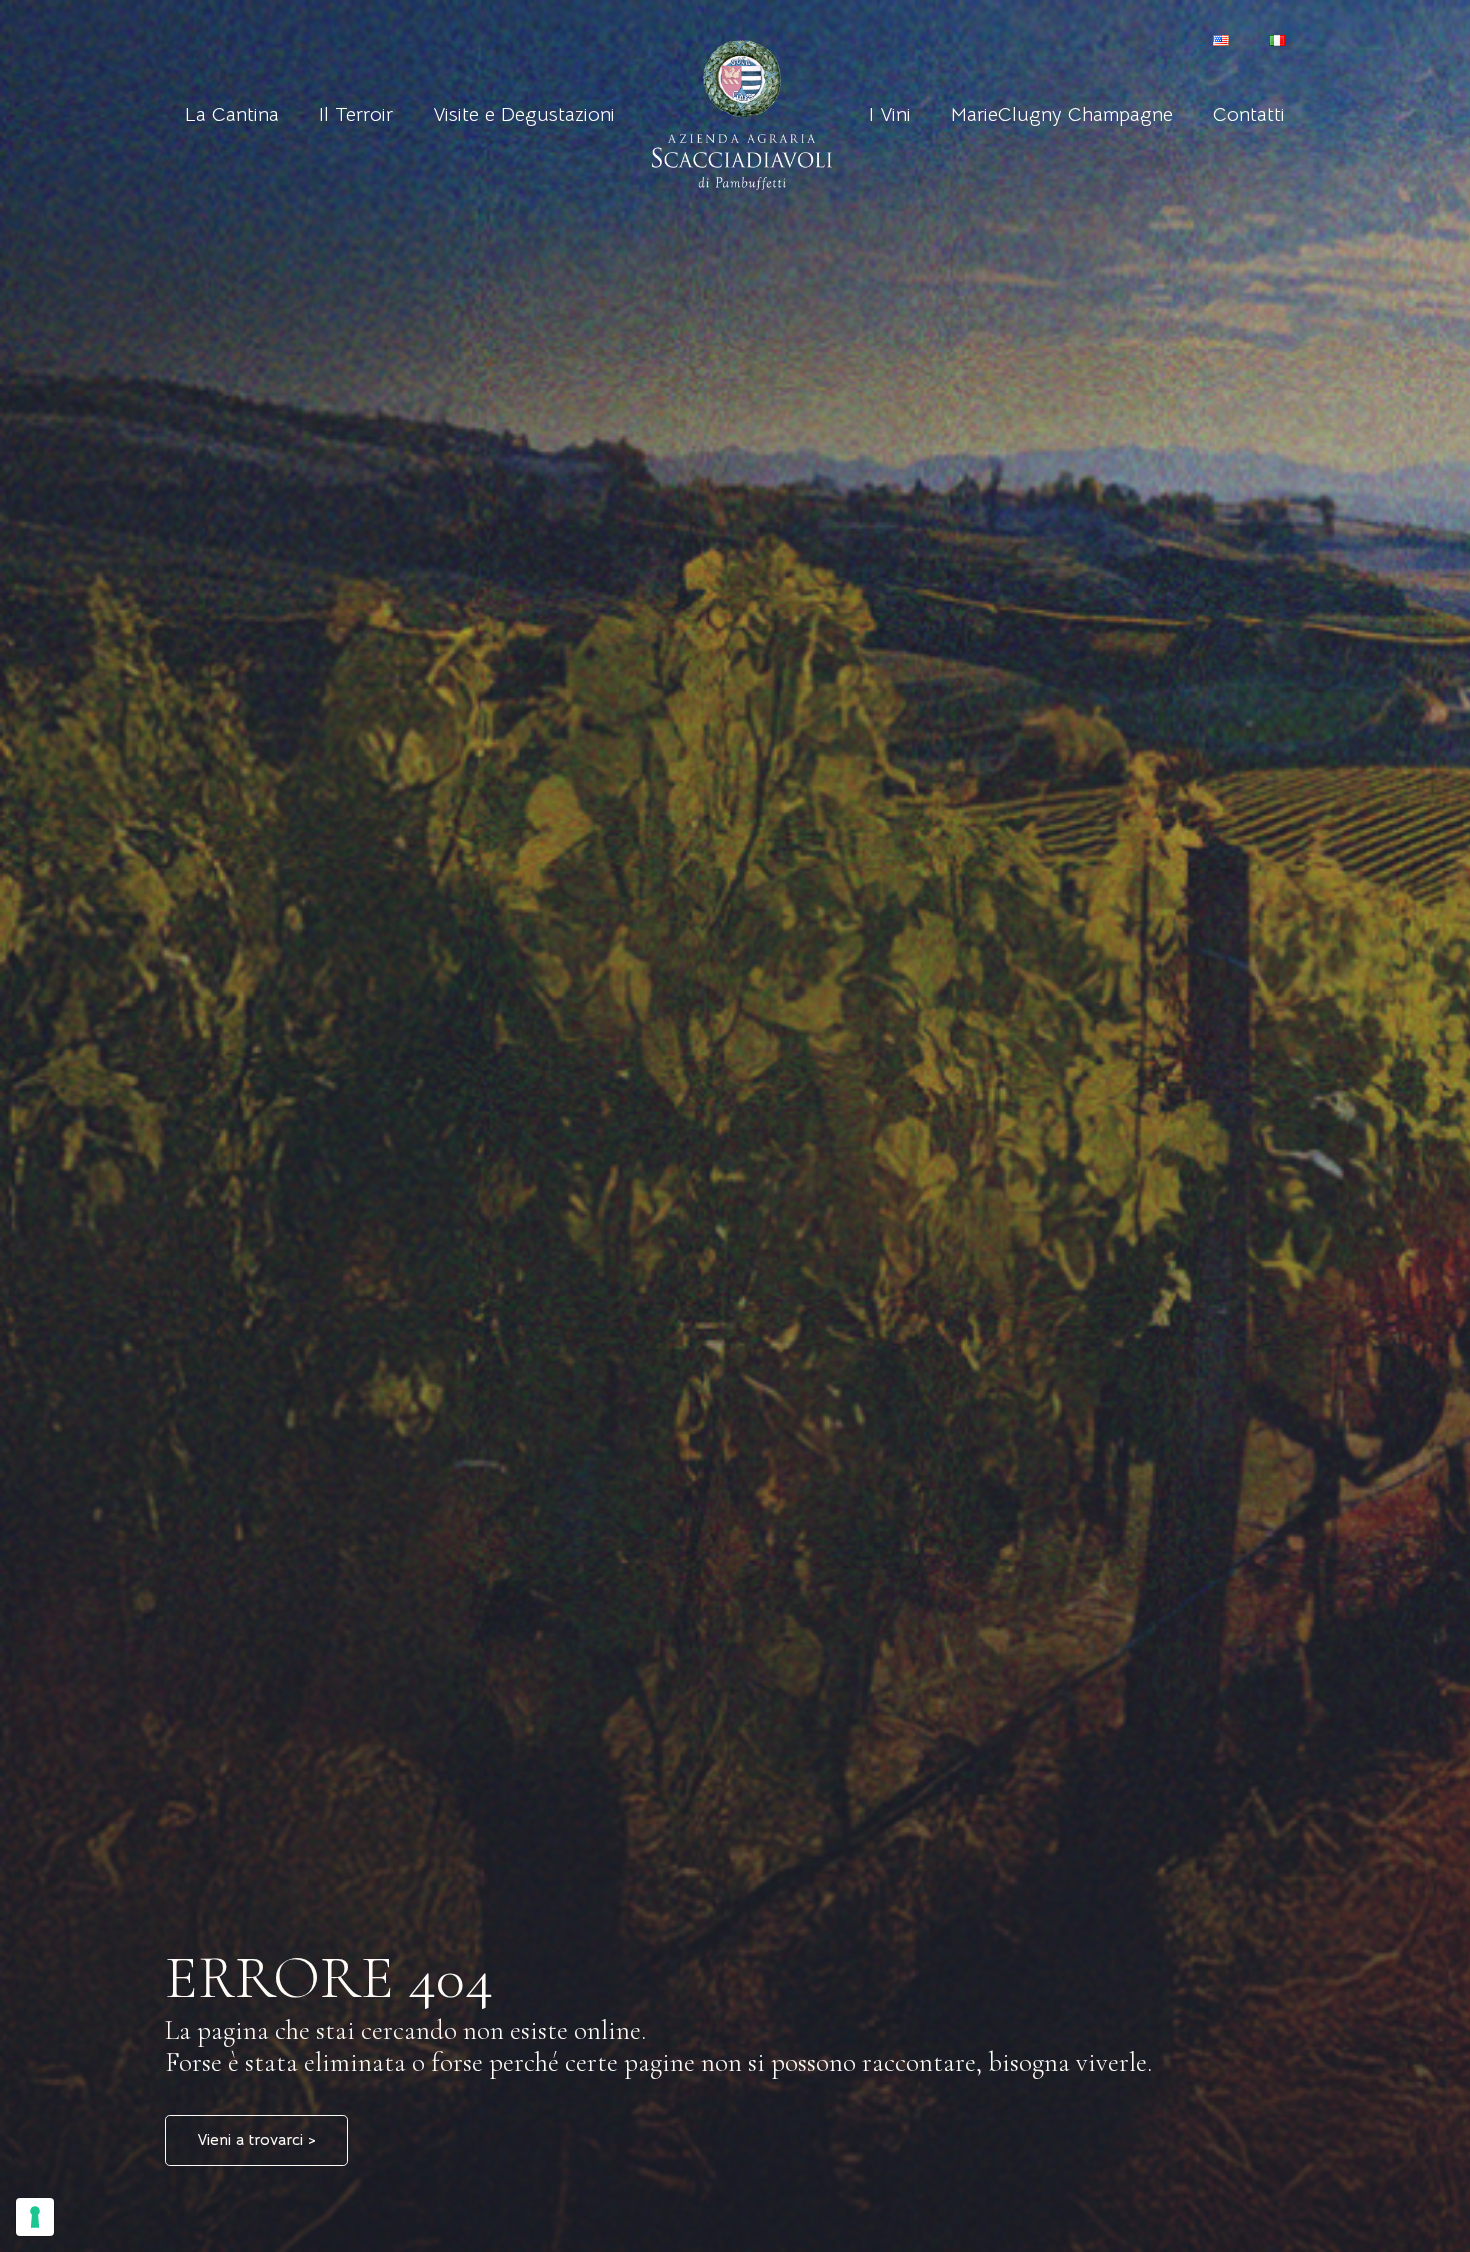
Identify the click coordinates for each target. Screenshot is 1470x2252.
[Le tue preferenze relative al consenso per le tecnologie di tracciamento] (35, 2217)
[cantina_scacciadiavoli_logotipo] (742, 115)
